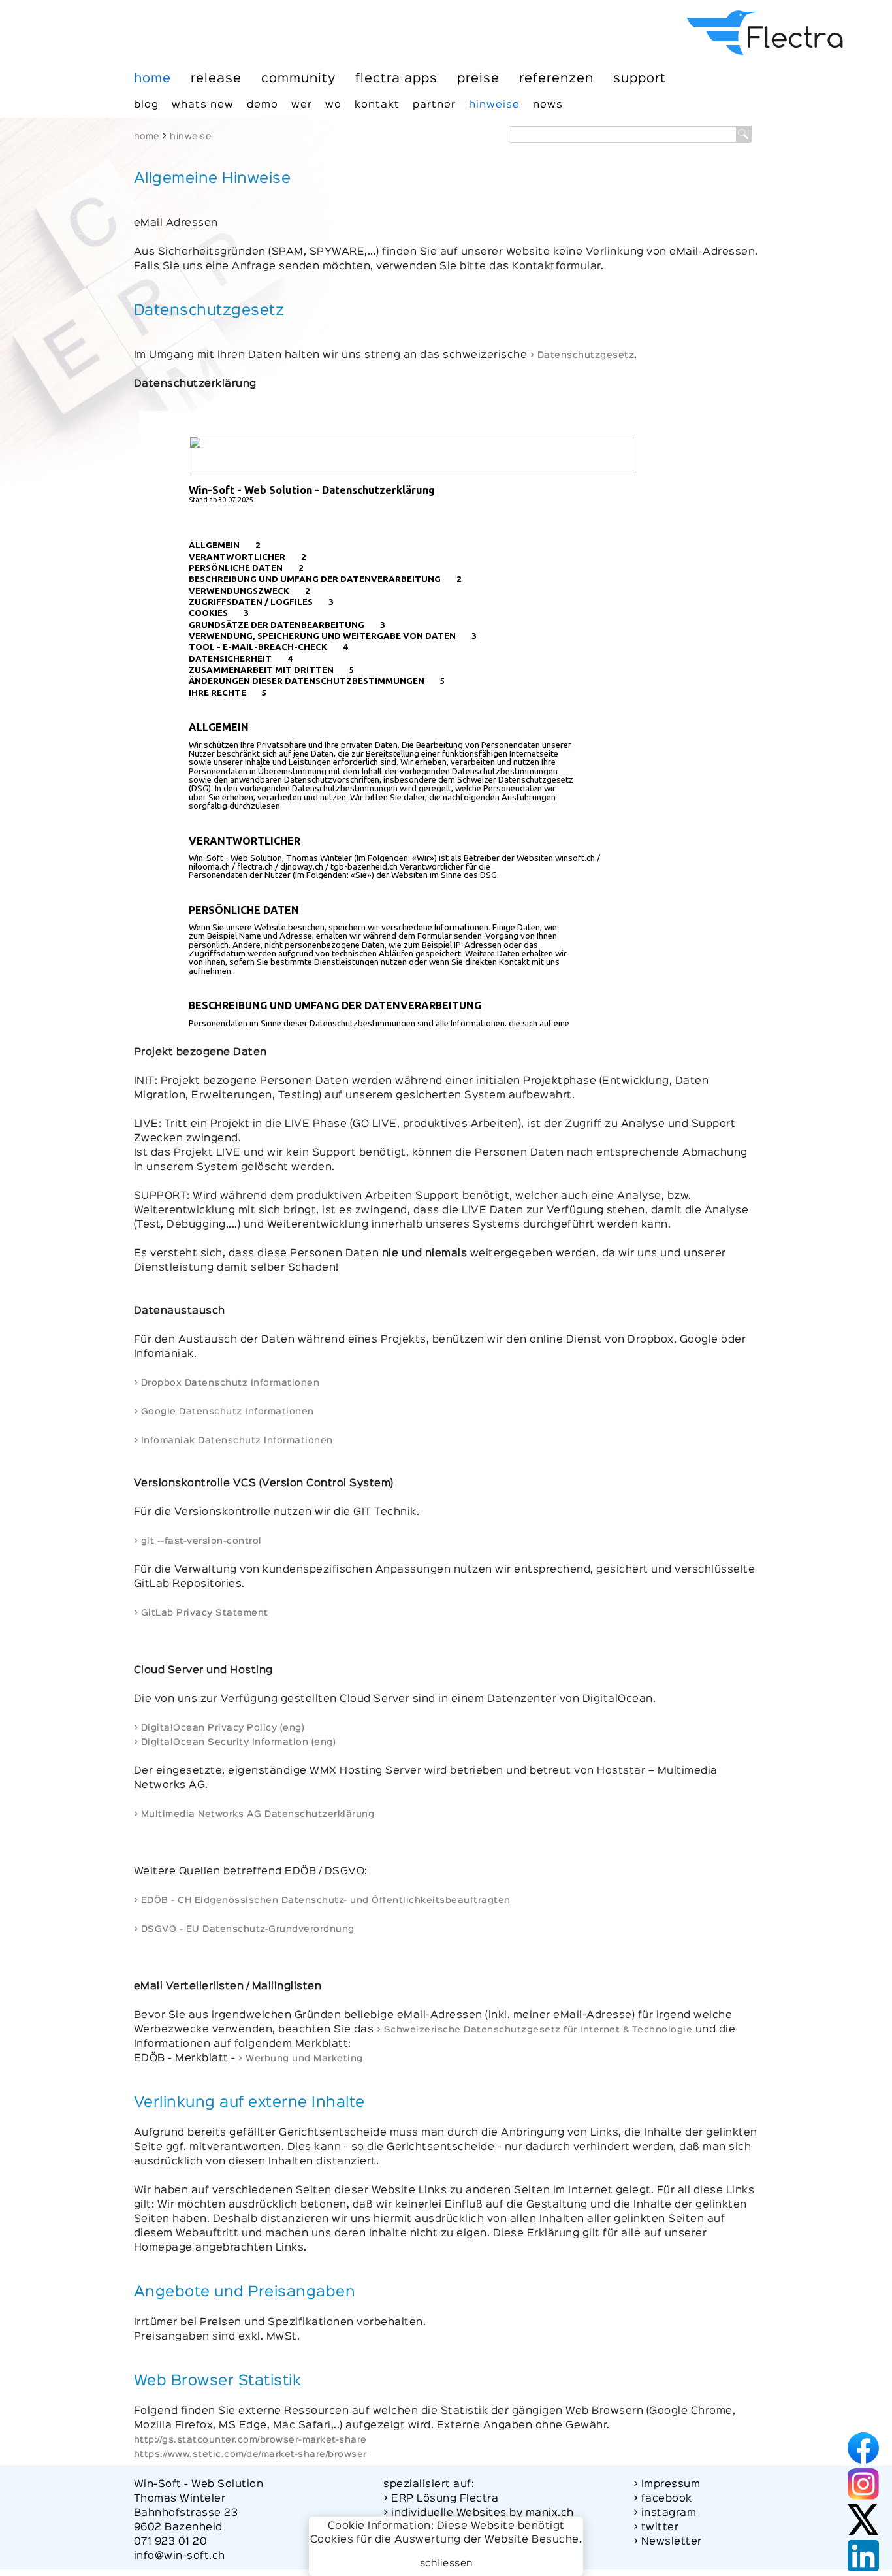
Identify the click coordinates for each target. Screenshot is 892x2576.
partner (434, 105)
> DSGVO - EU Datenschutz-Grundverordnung (244, 1929)
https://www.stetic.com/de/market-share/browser (250, 2454)
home (152, 79)
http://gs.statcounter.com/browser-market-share (250, 2440)
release (216, 79)
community (298, 79)
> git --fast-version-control (198, 1541)
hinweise (494, 105)
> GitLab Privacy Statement (201, 1613)
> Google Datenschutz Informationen (224, 1412)
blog (146, 105)
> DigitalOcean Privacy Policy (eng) (219, 1728)
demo (263, 105)
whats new (203, 105)
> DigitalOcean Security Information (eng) (235, 1742)
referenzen (556, 79)
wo (333, 105)
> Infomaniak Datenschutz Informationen (233, 1441)
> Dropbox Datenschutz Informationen (227, 1383)
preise (478, 79)
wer (302, 105)
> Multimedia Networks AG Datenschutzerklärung (254, 1814)
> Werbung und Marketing (301, 2059)
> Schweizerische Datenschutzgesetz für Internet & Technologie (535, 2030)
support (640, 79)
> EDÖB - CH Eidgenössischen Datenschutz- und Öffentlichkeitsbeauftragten (322, 1900)
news (548, 105)
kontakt (377, 105)
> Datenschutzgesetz (582, 355)
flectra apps (396, 79)
